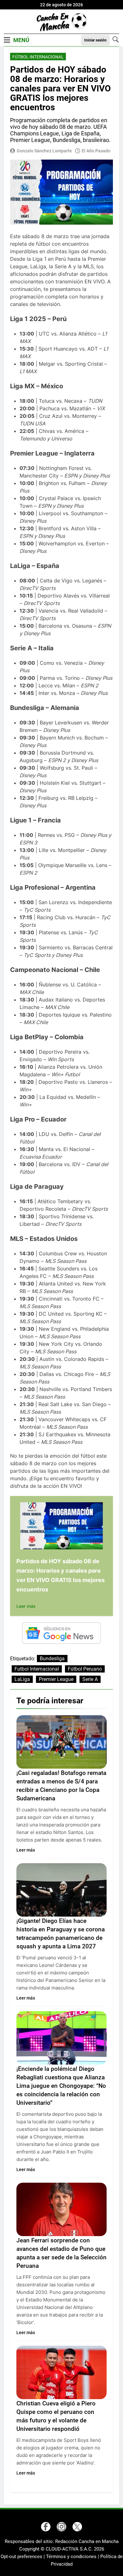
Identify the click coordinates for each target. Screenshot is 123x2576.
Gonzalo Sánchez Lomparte (44, 151)
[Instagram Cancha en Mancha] (61, 2527)
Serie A (90, 1679)
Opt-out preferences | (23, 2557)
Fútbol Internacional (38, 57)
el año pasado (96, 151)
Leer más (26, 1606)
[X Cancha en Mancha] (77, 2527)
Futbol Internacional (37, 1669)
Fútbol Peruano (85, 1669)
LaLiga (22, 1679)
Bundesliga (52, 1659)
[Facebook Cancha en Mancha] (46, 2527)
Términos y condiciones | (73, 2557)
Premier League (56, 1679)
